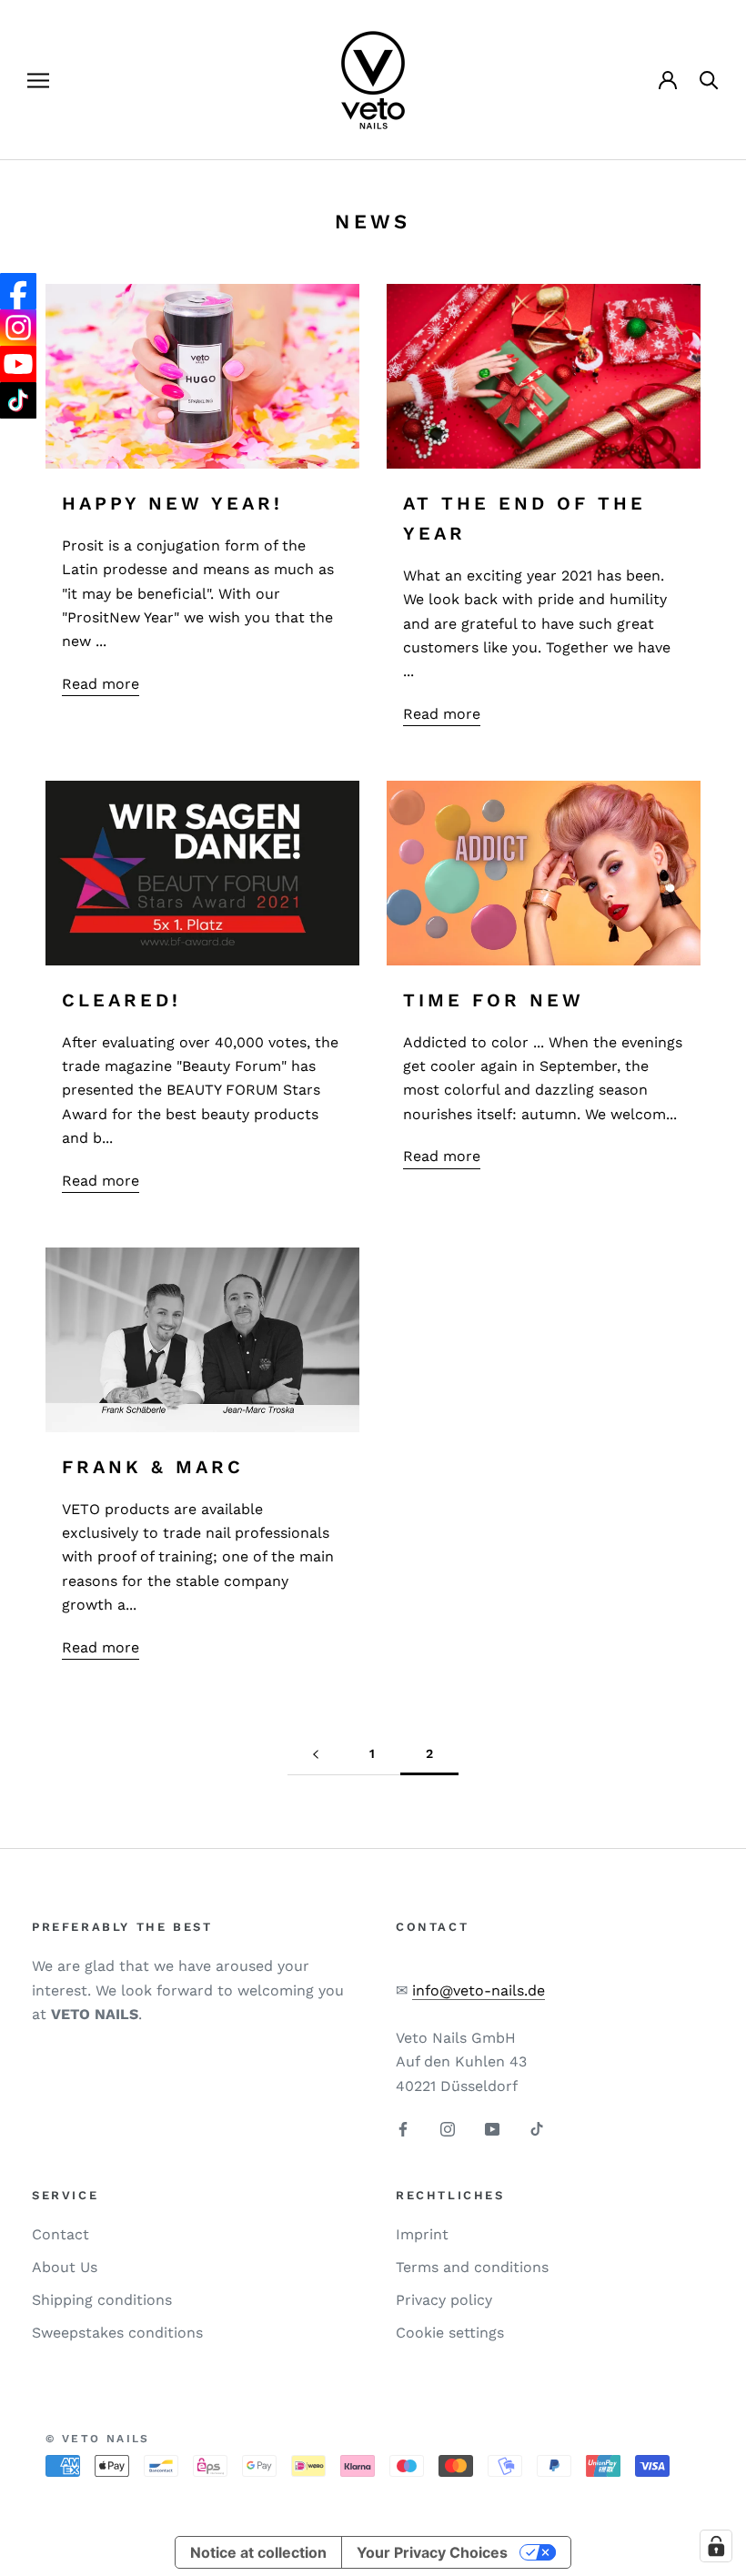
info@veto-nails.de (479, 1990)
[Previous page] (316, 1754)
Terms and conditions (472, 2267)
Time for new (494, 1000)
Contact (60, 2234)
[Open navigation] (38, 80)
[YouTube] (492, 2128)
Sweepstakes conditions (117, 2333)
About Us (65, 2267)
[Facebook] (403, 2128)
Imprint (422, 2234)
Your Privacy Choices (432, 2552)
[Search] (709, 81)
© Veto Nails (98, 2439)
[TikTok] (537, 2128)
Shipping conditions (102, 2300)
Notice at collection (258, 2552)
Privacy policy (444, 2300)
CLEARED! (121, 1000)
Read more (101, 684)
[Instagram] (448, 2128)
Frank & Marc (153, 1467)
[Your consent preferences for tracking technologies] (716, 2546)
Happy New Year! (172, 503)
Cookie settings (450, 2333)
